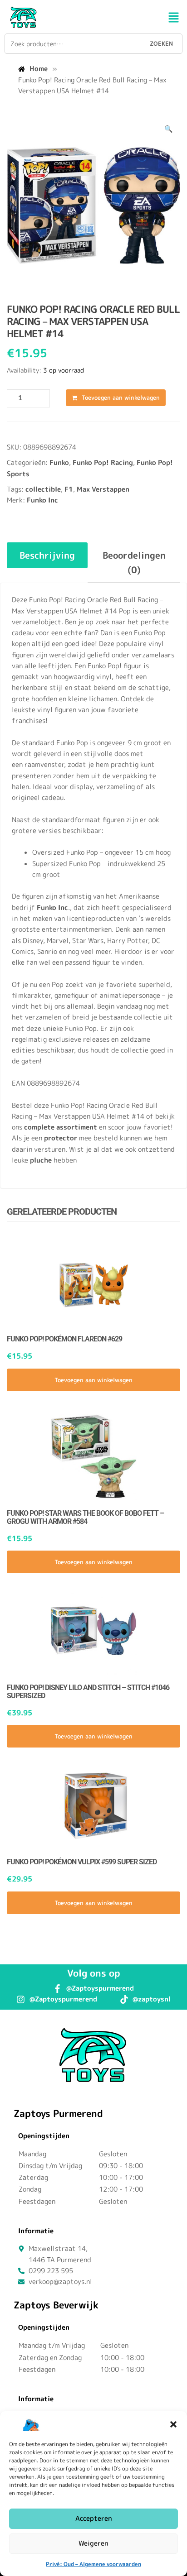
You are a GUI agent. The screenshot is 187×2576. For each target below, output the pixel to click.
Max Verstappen (103, 489)
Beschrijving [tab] (47, 555)
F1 (69, 489)
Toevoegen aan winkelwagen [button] (93, 1380)
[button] (173, 2424)
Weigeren (93, 2543)
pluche (41, 1160)
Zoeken (161, 43)
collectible (43, 489)
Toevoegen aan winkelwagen (121, 397)
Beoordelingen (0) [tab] (134, 562)
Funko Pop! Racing (103, 462)
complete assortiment (61, 1127)
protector (61, 1138)
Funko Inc (42, 500)
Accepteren (94, 2518)
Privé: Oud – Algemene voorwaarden (93, 2564)
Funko (59, 462)
